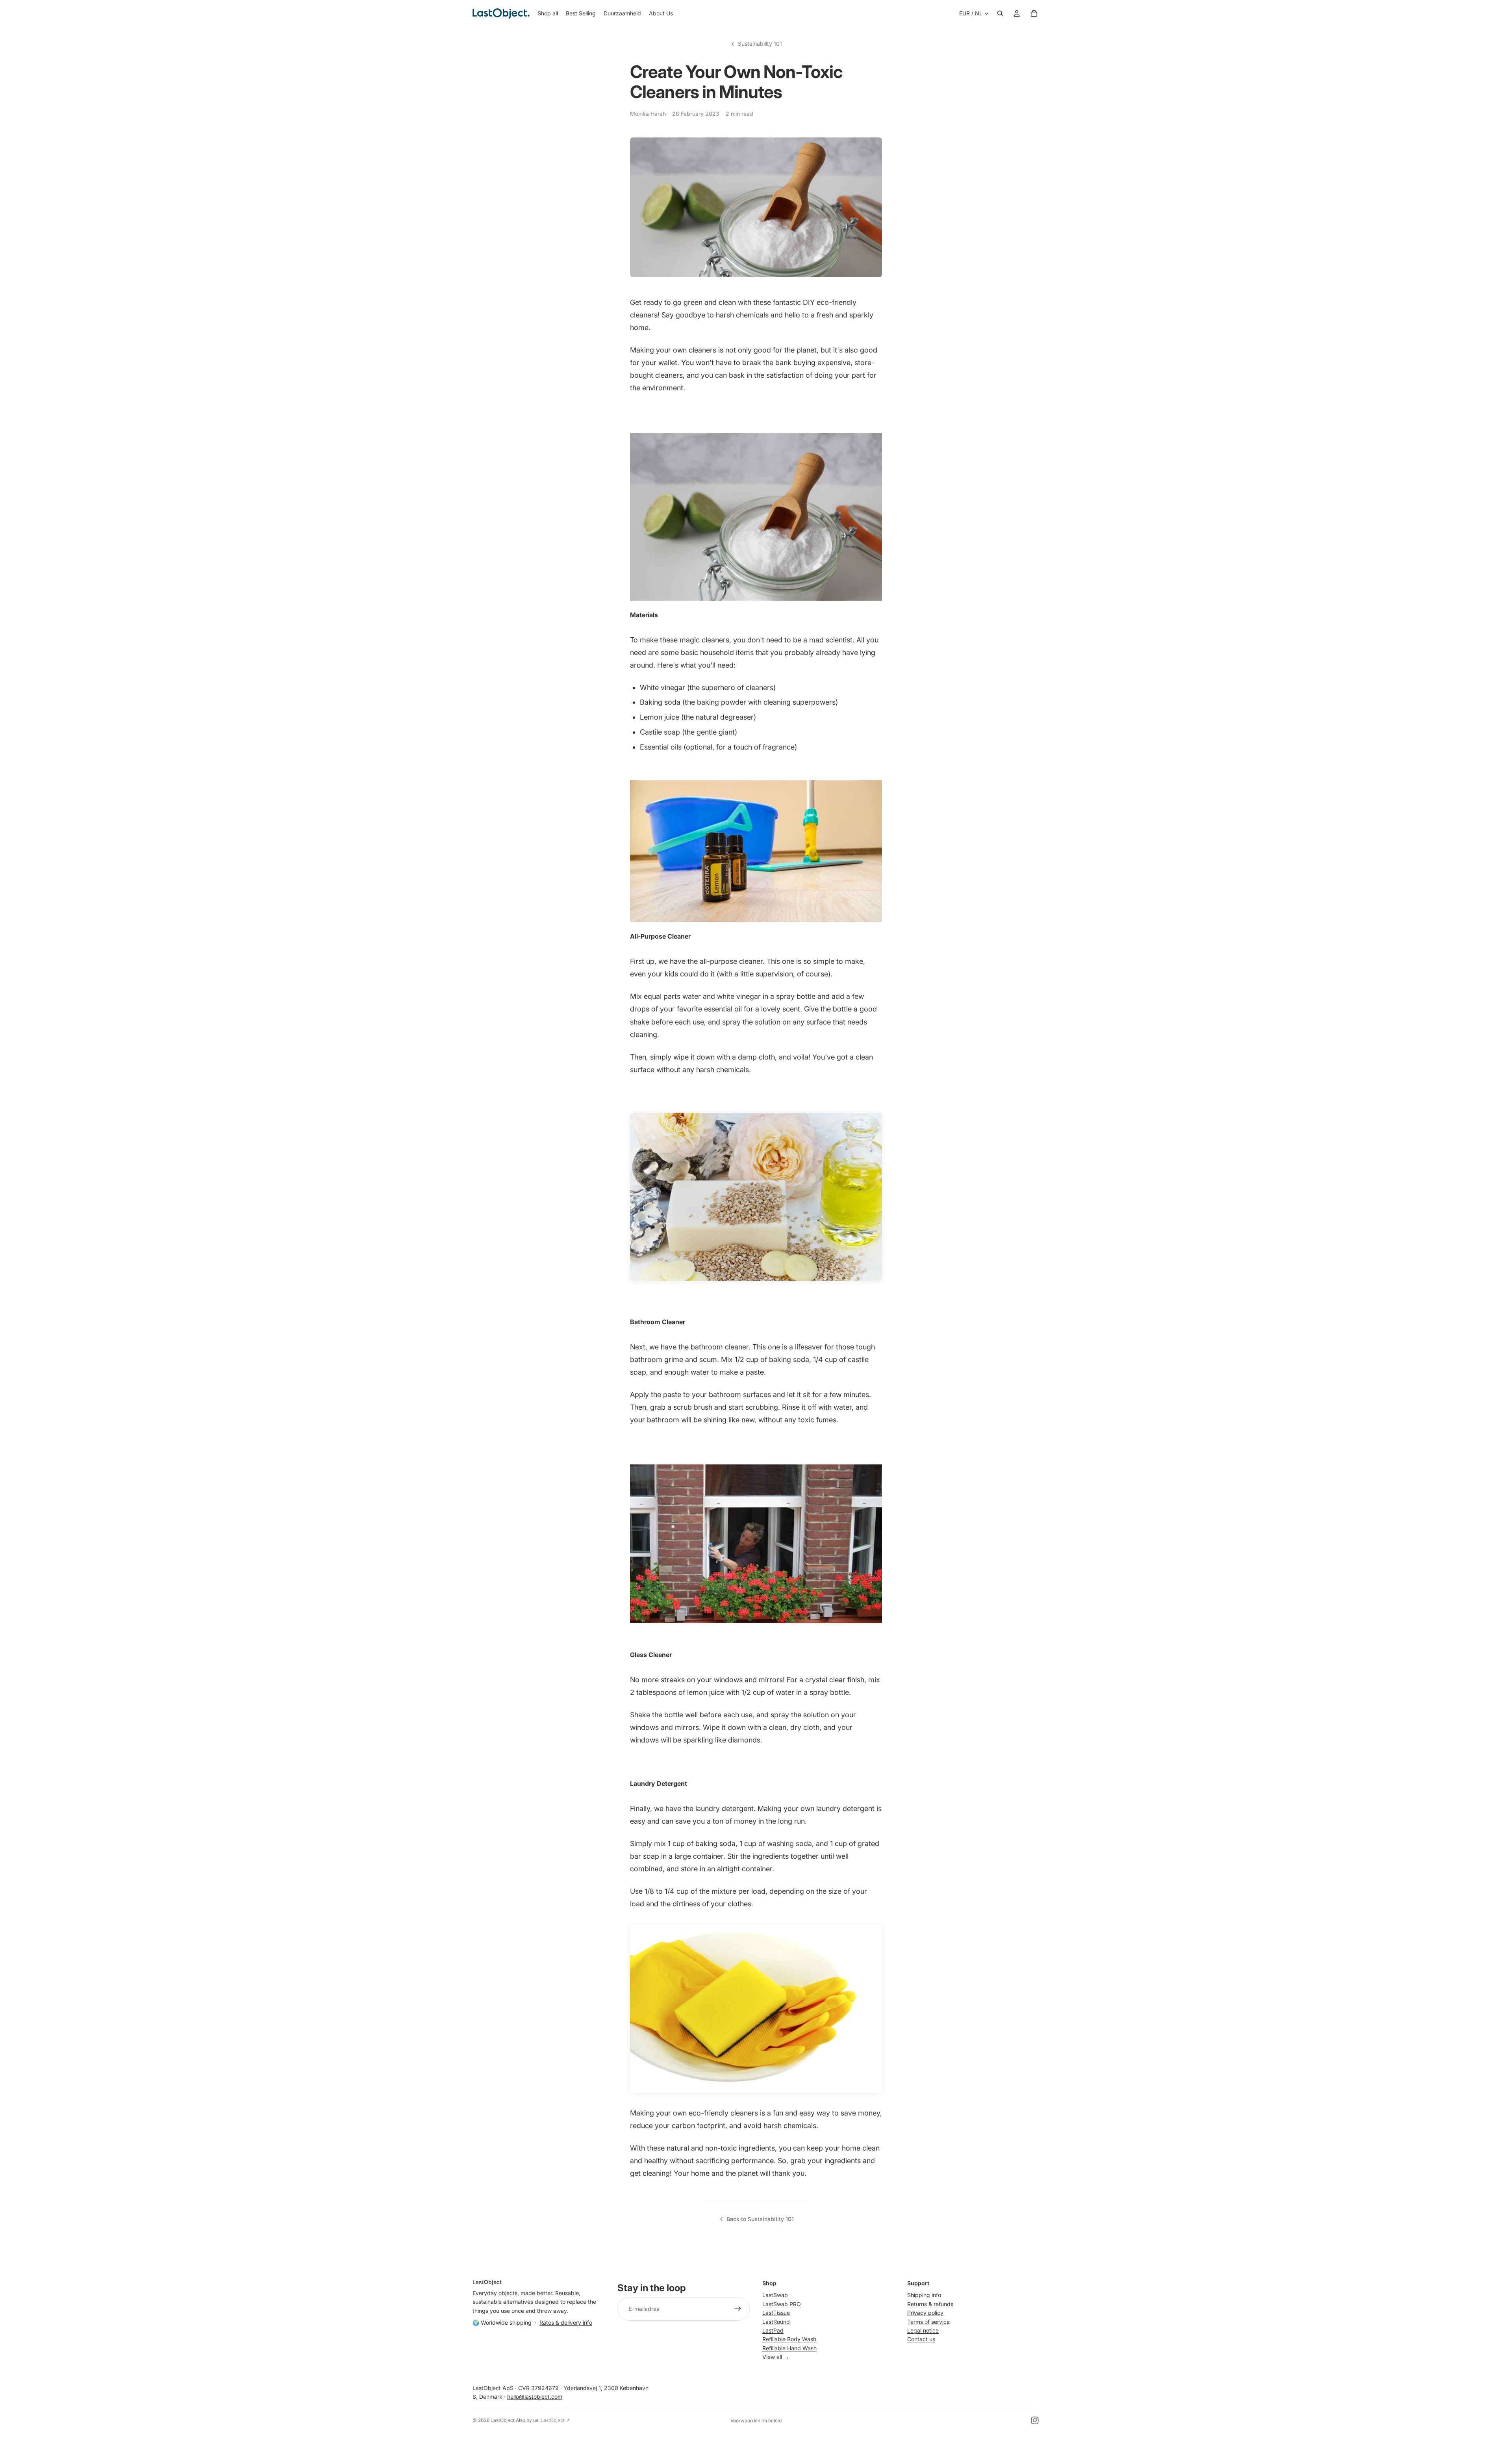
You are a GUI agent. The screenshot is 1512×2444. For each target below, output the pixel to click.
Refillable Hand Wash (789, 2348)
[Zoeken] (1000, 13)
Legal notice (923, 2330)
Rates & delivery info (566, 2322)
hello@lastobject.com (535, 2397)
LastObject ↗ (555, 2420)
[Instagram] (1035, 2420)
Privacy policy (925, 2313)
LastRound (776, 2321)
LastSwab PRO (782, 2304)
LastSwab (775, 2295)
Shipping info (924, 2295)
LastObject (503, 2420)
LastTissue (776, 2313)
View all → (776, 2357)
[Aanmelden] (738, 2309)
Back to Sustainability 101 (760, 2219)
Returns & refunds (930, 2304)
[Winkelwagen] (1034, 13)
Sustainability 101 (760, 44)
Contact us (921, 2339)
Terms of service (928, 2321)
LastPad (773, 2330)
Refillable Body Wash (789, 2339)
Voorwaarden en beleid (756, 2421)
